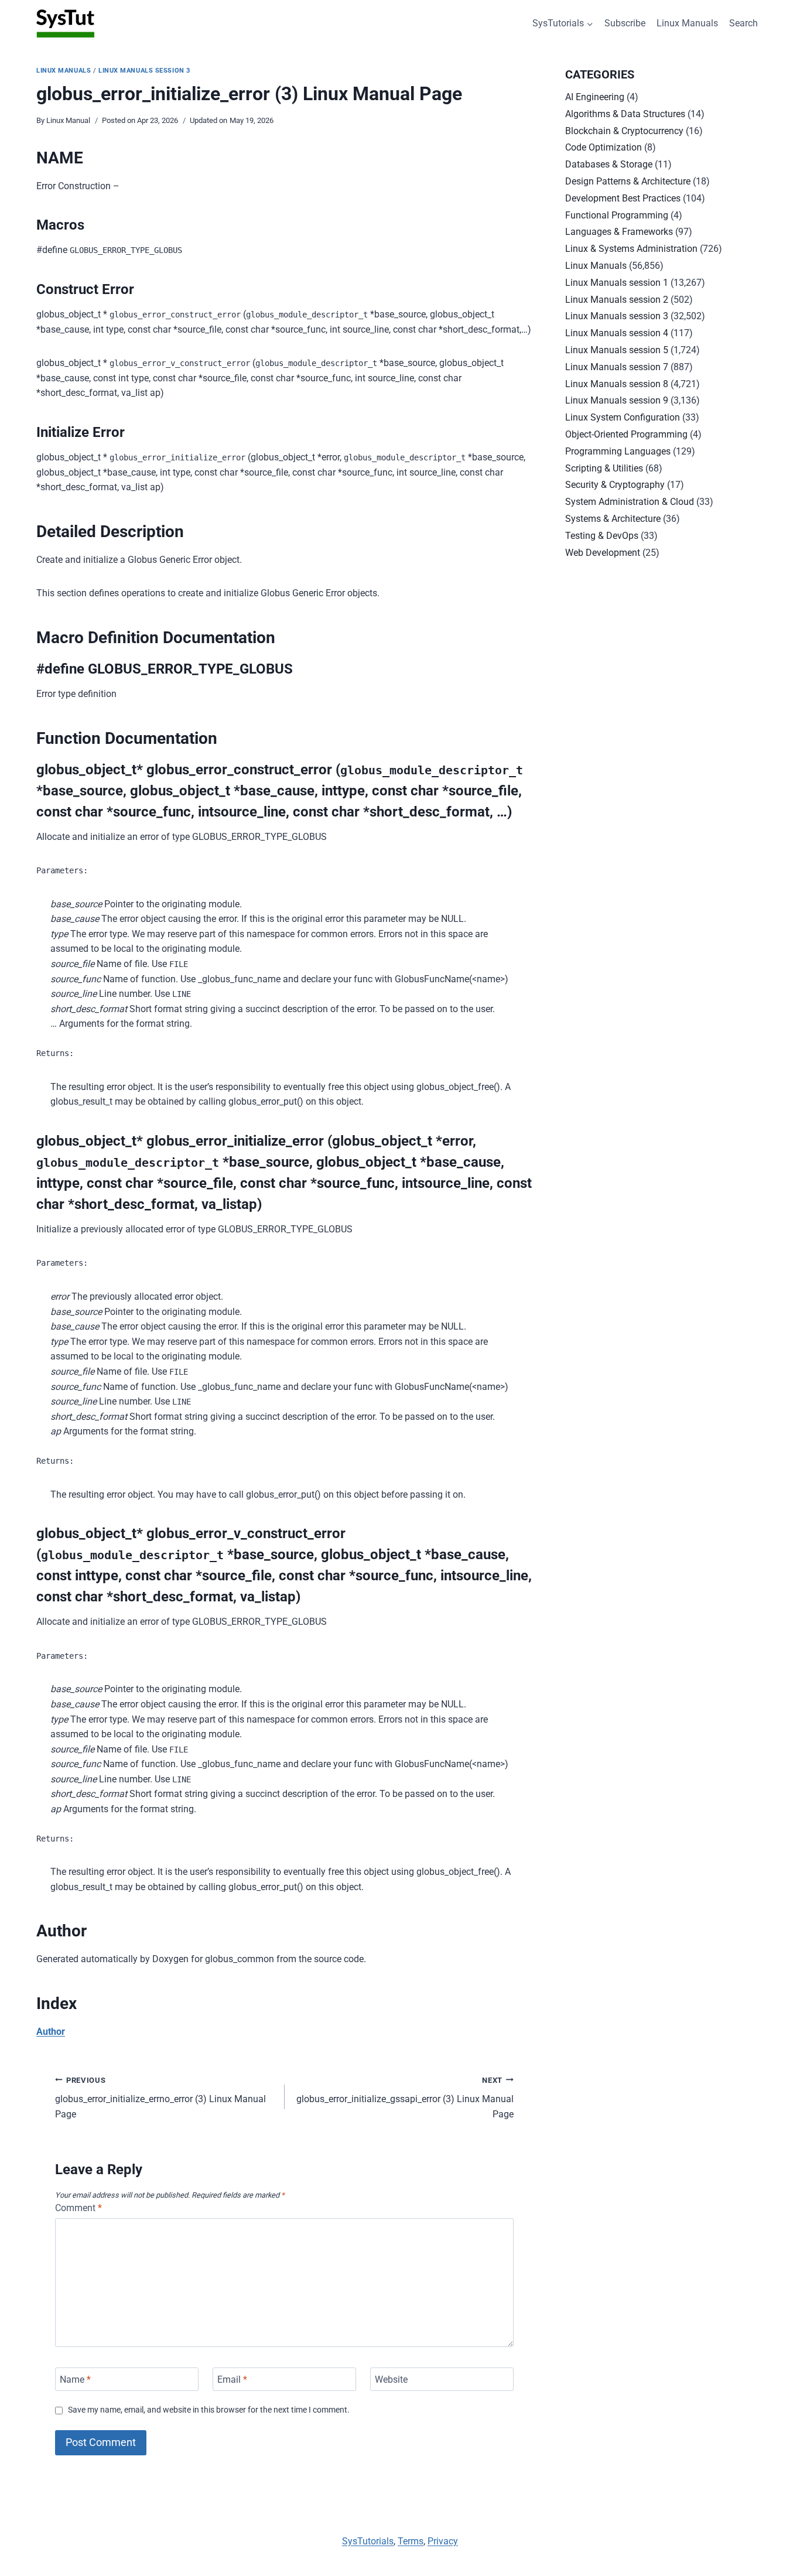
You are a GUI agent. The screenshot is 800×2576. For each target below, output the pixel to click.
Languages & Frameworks (619, 232)
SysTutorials (368, 2541)
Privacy (443, 2541)
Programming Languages (618, 451)
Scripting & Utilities (604, 468)
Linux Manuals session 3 (144, 71)
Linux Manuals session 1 (617, 283)
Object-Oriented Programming (626, 434)
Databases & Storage (609, 164)
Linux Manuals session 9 (617, 400)
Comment (78, 2208)
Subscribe (625, 23)
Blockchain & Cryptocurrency (624, 131)
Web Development (603, 553)
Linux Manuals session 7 (617, 367)
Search (743, 23)
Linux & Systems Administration (631, 249)
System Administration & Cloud (630, 502)
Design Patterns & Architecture (628, 181)
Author (51, 2032)
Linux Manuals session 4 (617, 333)
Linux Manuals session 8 (617, 384)
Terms (411, 2541)
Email (232, 2379)
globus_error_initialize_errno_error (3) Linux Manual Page (160, 2098)
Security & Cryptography (615, 485)
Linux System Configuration (623, 417)
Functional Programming (617, 215)
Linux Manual (68, 120)
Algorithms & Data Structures (625, 114)
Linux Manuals (687, 23)
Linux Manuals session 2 (617, 300)
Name (75, 2379)
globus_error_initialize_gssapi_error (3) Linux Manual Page (405, 2098)
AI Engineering (595, 97)
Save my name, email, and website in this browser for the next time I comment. (209, 2410)
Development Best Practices (623, 198)
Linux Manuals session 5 (617, 350)
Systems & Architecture (613, 519)
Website (391, 2379)
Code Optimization (604, 147)
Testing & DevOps (602, 536)
